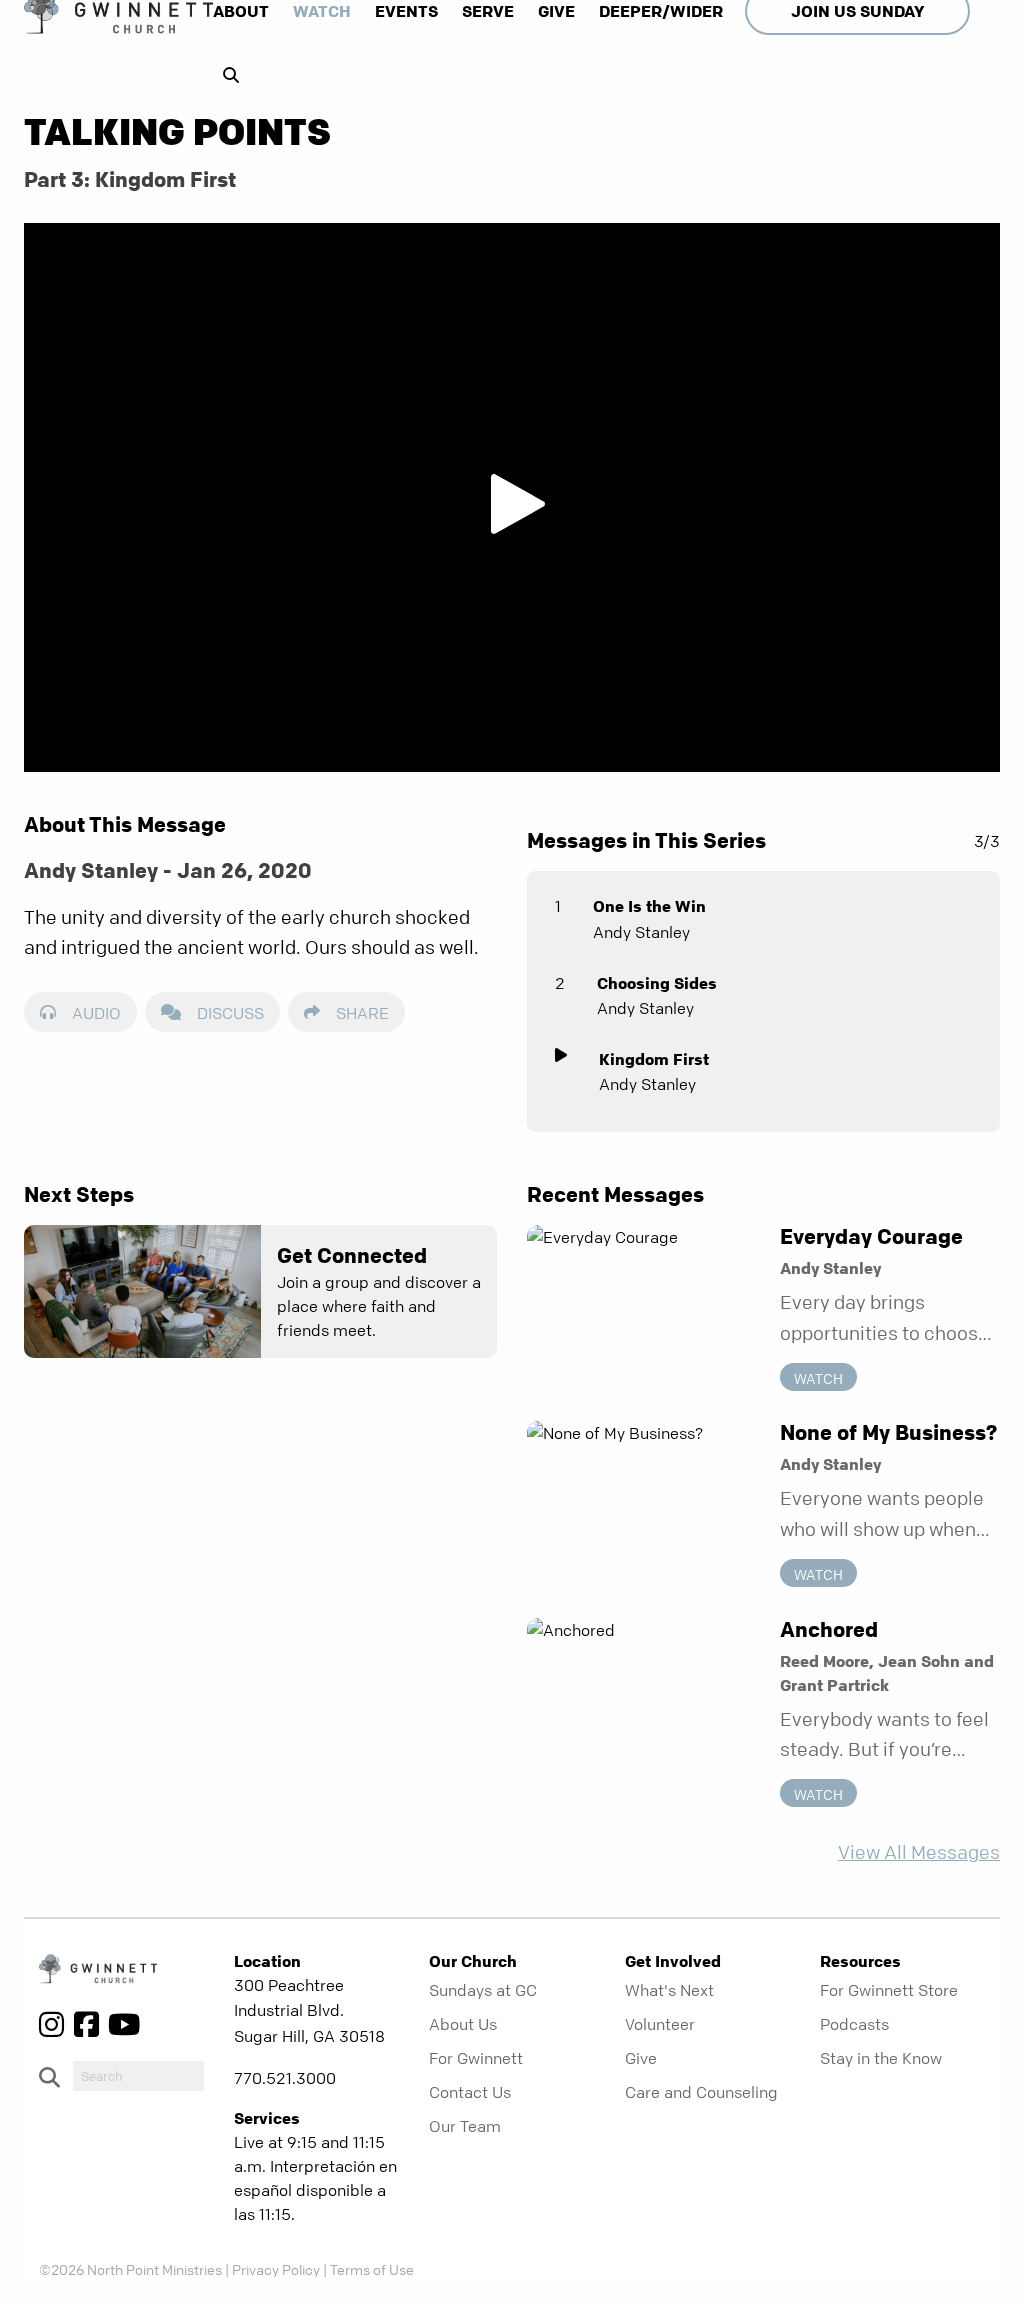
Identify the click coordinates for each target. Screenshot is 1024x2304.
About (241, 11)
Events (406, 11)
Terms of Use (372, 2269)
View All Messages (919, 1852)
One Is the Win (649, 906)
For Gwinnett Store (889, 1990)
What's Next (669, 1990)
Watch (322, 11)
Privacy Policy (276, 2269)
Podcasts (854, 2024)
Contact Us (470, 2092)
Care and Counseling (701, 2092)
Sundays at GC (483, 1990)
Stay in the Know (881, 2058)
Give (556, 11)
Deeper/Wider (661, 11)
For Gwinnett (476, 2058)
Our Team (465, 2126)
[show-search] (226, 75)
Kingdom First (654, 1059)
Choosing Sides (657, 983)
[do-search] (138, 2076)
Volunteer (660, 2024)
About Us (463, 2024)
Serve (488, 11)
